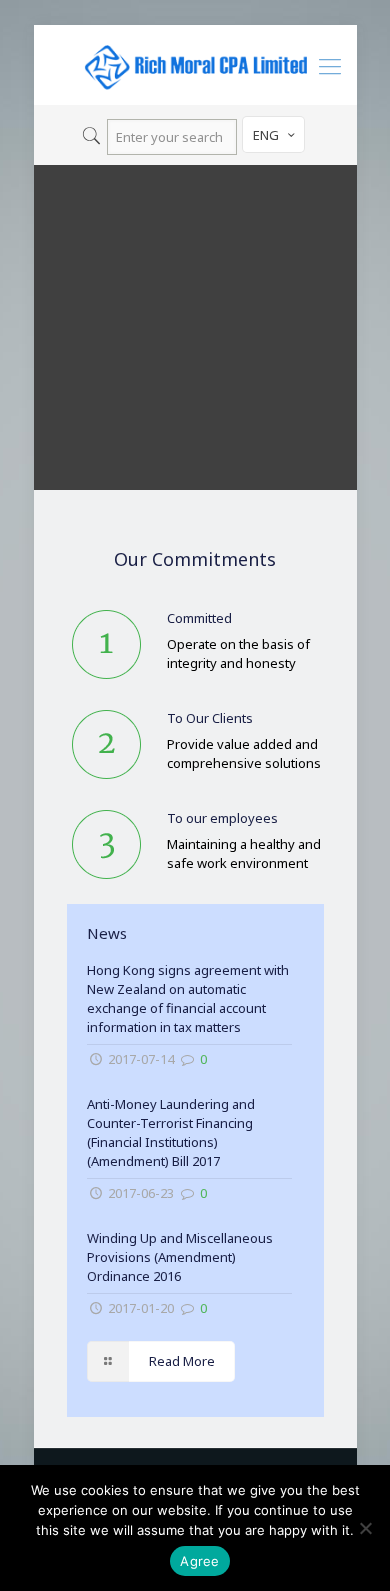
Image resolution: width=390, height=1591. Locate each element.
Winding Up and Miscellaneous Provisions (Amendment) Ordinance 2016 (180, 1257)
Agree (199, 1561)
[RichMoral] (195, 65)
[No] (365, 1528)
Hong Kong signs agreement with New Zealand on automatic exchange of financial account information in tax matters (188, 998)
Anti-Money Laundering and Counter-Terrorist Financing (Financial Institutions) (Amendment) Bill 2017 (171, 1132)
